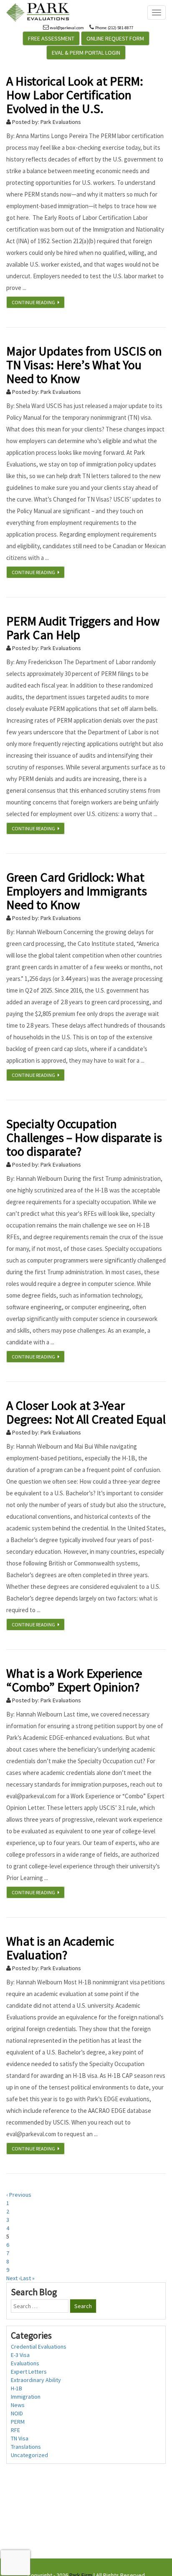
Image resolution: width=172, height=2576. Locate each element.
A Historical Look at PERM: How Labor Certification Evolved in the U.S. (75, 95)
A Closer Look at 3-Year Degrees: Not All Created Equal (86, 1412)
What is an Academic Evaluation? (60, 1948)
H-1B (16, 2388)
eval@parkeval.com (67, 28)
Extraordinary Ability (36, 2380)
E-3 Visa (20, 2355)
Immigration (26, 2397)
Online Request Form (115, 38)
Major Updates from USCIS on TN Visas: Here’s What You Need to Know (84, 365)
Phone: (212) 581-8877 (114, 28)
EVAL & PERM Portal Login (86, 53)
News (18, 2405)
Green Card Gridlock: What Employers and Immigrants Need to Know (77, 891)
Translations (26, 2447)
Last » (28, 2278)
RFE (15, 2430)
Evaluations (25, 2363)
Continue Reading (35, 302)
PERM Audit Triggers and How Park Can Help (83, 628)
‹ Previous (19, 2195)
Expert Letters (29, 2372)
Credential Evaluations (39, 2347)
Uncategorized (29, 2455)
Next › (13, 2278)
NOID (17, 2413)
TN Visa (20, 2438)
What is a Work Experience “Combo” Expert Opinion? (74, 1680)
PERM (18, 2422)
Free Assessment (51, 38)
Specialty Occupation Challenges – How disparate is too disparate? (84, 1137)
